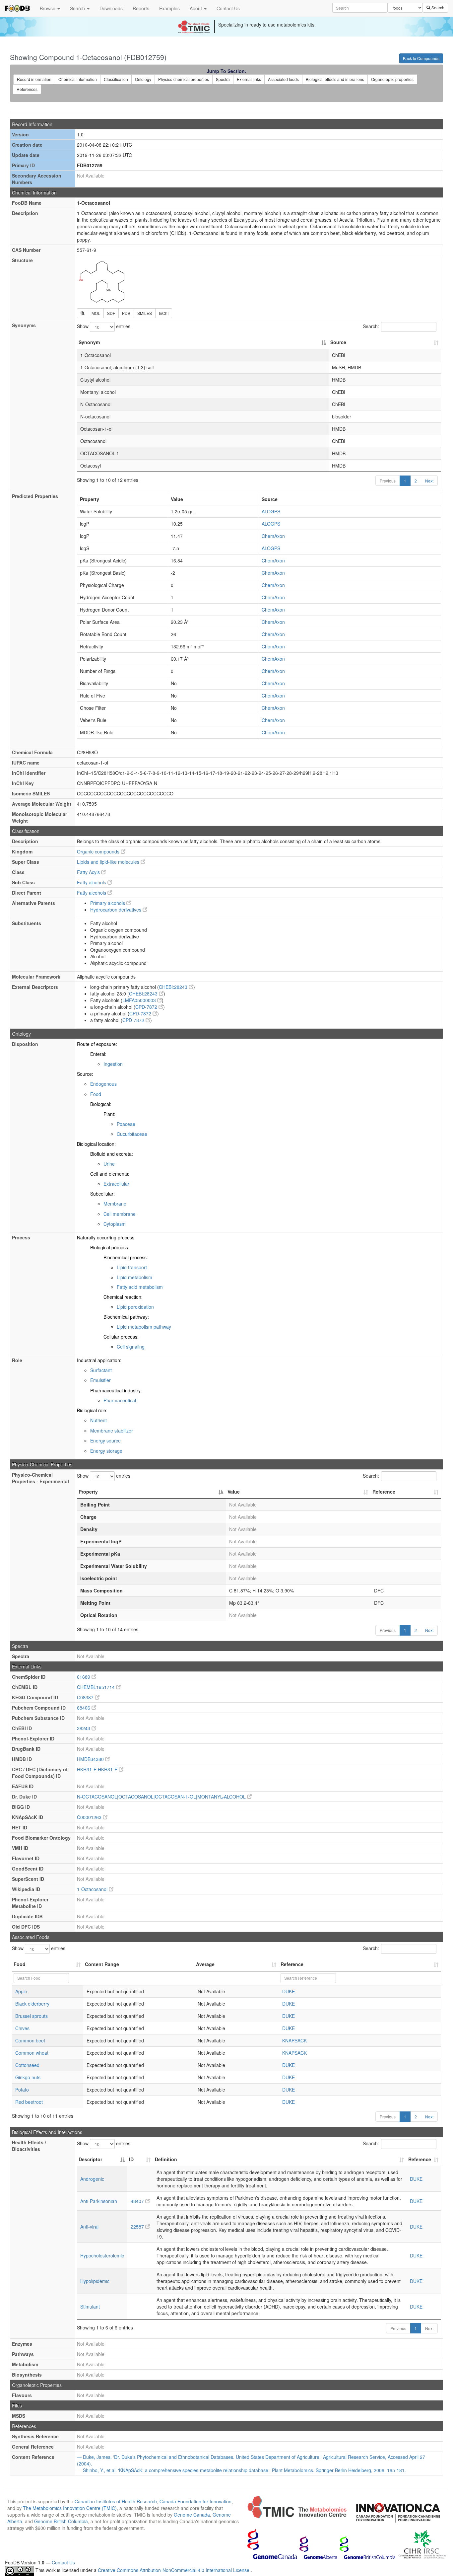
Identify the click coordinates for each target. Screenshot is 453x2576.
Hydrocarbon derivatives (116, 910)
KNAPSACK (294, 2040)
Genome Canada (192, 2515)
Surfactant (101, 1370)
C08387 (86, 1697)
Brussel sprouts (32, 2016)
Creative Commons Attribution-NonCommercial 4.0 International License (174, 2570)
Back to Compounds (421, 58)
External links (249, 79)
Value (234, 1492)
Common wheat (32, 2053)
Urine (109, 1164)
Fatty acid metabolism (140, 1287)
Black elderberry (32, 2004)
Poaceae (126, 1124)
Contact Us (228, 8)
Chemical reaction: (123, 1297)
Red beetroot (29, 2102)
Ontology (143, 79)
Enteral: (98, 1054)
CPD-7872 (147, 1007)
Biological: (101, 1104)
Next (429, 481)
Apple (21, 1991)
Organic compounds (99, 851)
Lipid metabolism (134, 1277)
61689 (84, 1677)
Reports (141, 8)
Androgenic (92, 2179)
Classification (116, 79)
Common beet (30, 2040)
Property (88, 1492)
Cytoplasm (115, 1224)
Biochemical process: (126, 1257)
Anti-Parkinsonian (99, 2201)
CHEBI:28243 (174, 987)
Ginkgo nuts (28, 2077)
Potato (22, 2090)
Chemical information (78, 79)
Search (78, 8)
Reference (384, 1492)
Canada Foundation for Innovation (195, 2501)
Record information (34, 79)
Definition (166, 2159)
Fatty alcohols (92, 882)
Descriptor (90, 2159)
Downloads (111, 8)
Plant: (109, 1114)
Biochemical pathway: (126, 1317)
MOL (96, 313)
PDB (126, 313)
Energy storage (106, 1451)
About (196, 8)
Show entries (104, 326)
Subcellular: (102, 1194)
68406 (84, 1708)
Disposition (25, 1044)
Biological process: (110, 1247)
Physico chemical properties (184, 79)
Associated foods (283, 79)
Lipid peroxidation (135, 1307)
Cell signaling (131, 1347)
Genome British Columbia (61, 2521)
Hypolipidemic (95, 2281)
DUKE (289, 1991)
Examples (169, 8)
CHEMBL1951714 (97, 1687)
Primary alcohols (108, 903)
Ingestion (113, 1064)
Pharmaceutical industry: (116, 1390)
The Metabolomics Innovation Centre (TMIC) (70, 2508)
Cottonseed (27, 2065)
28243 (84, 1728)
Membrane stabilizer (112, 1431)
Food (96, 1094)
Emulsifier (100, 1380)
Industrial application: (99, 1360)
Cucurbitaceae (132, 1134)
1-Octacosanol (93, 1889)
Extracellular (116, 1184)
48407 (138, 2201)
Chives (22, 2028)
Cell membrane (120, 1214)
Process (21, 1237)
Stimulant (90, 2307)
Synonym (89, 342)
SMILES (145, 313)
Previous (388, 481)
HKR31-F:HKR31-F (98, 1769)
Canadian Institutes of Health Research (116, 2501)
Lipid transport (132, 1267)
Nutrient (98, 1420)
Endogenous (103, 1084)
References (27, 89)
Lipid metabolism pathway (144, 1327)
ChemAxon (273, 536)
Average (205, 1964)
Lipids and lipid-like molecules (109, 862)
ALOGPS (271, 511)
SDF (111, 313)
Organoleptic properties (392, 79)
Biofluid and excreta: (112, 1154)
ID (131, 2159)
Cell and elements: (110, 1174)
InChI (164, 313)
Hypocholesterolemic (102, 2255)
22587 (138, 2227)
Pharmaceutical (120, 1400)
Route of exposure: (97, 1044)
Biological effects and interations (335, 79)
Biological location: (96, 1144)
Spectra (223, 79)
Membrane (115, 1204)
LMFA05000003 (140, 1000)
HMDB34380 (91, 1759)
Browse (48, 8)
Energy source (105, 1440)
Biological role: (92, 1410)
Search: (371, 326)
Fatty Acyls (89, 872)
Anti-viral (89, 2227)
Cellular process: (121, 1337)
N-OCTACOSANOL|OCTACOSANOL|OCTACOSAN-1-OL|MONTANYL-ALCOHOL (162, 1797)
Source (338, 342)
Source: (85, 1074)
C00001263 (90, 1817)
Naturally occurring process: (106, 1237)
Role (17, 1360)
